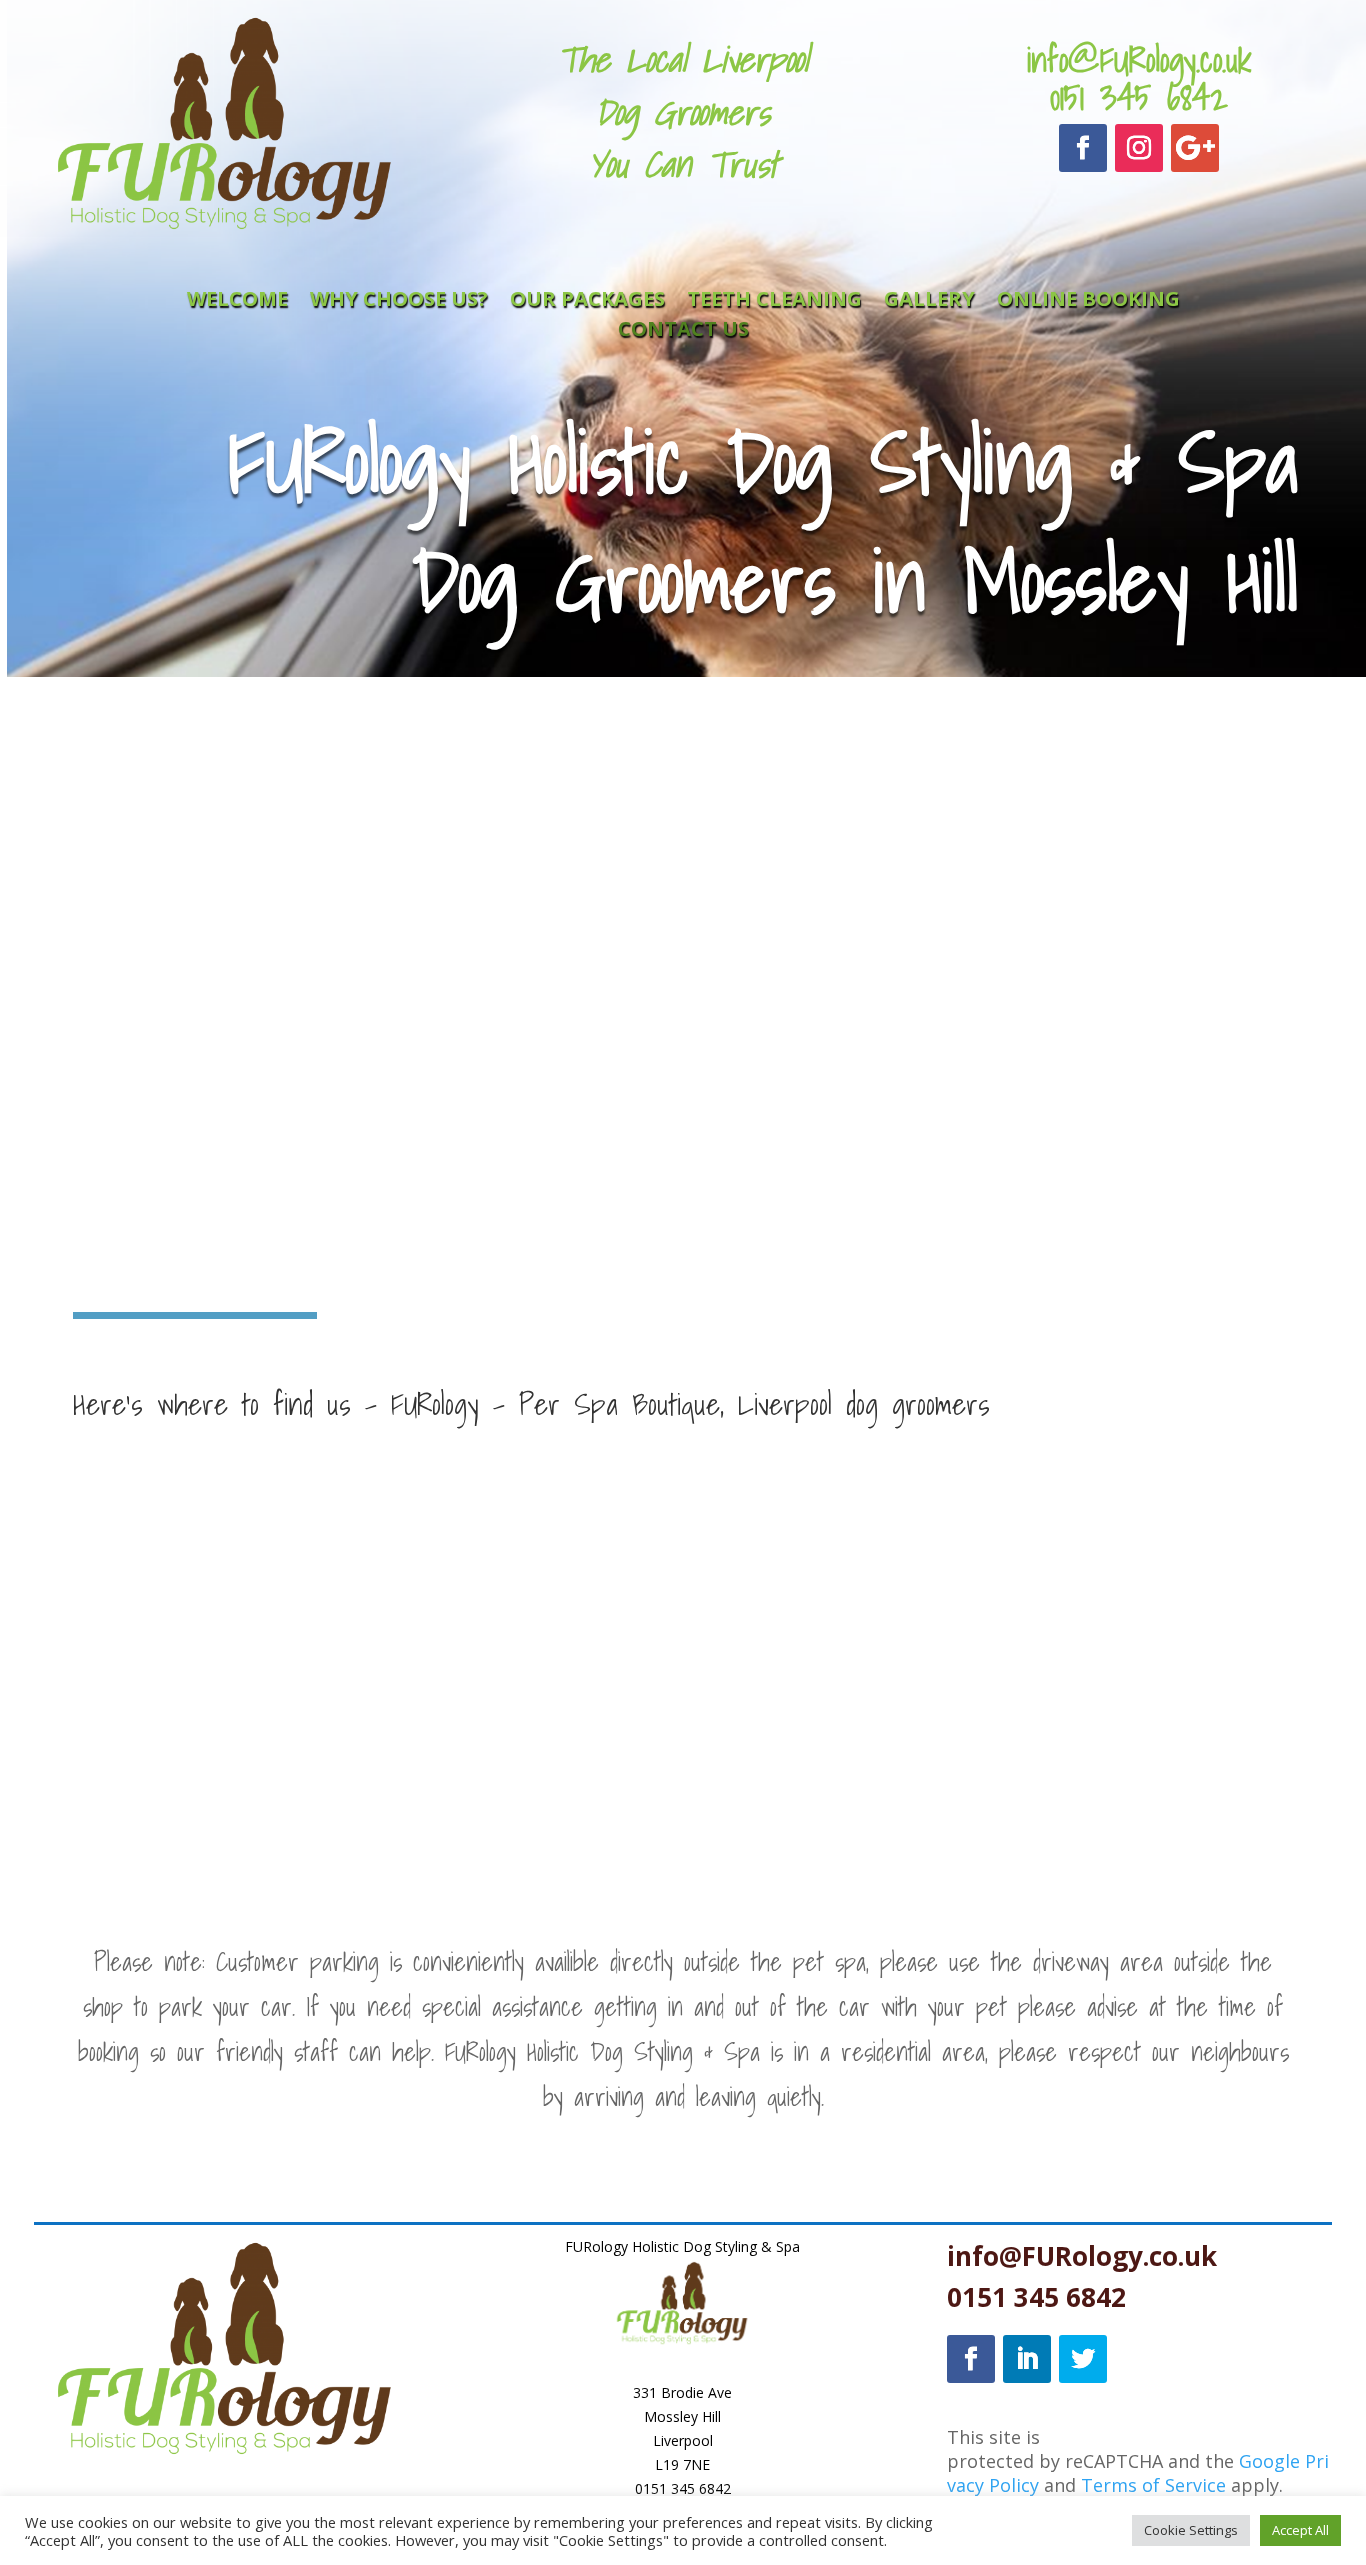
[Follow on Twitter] (1083, 2359)
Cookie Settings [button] (1191, 2530)
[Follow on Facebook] (1083, 148)
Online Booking (1088, 302)
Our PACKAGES (587, 302)
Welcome (237, 302)
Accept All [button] (1300, 2530)
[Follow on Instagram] (1139, 148)
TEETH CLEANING (774, 302)
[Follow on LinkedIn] (1027, 2359)
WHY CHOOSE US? (399, 302)
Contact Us (683, 332)
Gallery (929, 302)
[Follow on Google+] (1195, 148)
